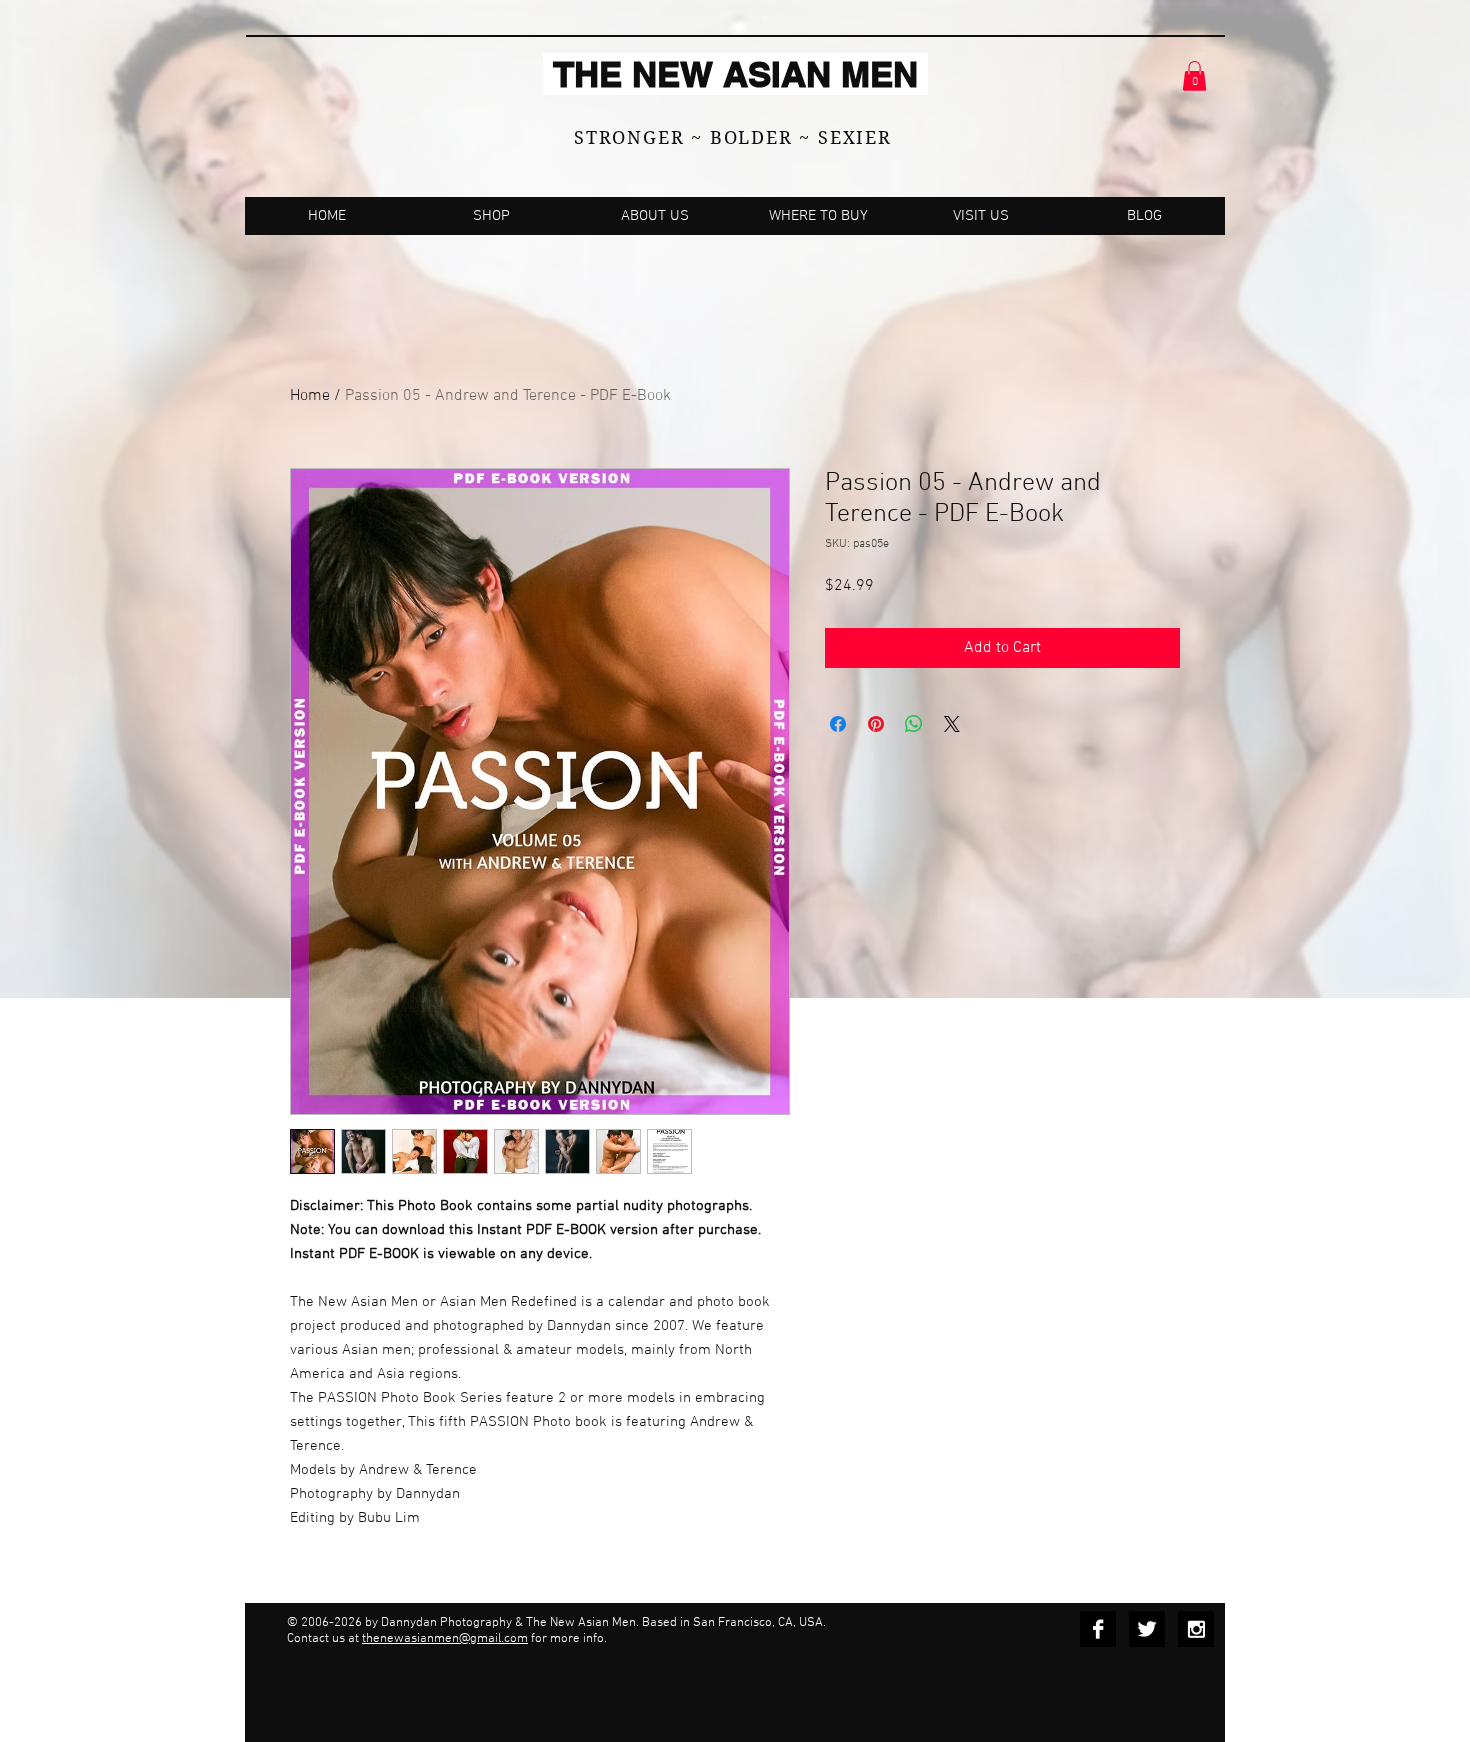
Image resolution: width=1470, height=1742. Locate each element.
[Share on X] (952, 724)
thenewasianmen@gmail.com (445, 1639)
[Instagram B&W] (1196, 1629)
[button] (1194, 76)
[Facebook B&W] (1098, 1629)
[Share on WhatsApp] (914, 724)
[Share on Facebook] (838, 724)
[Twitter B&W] (1147, 1629)
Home (310, 396)
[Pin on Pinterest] (876, 724)
